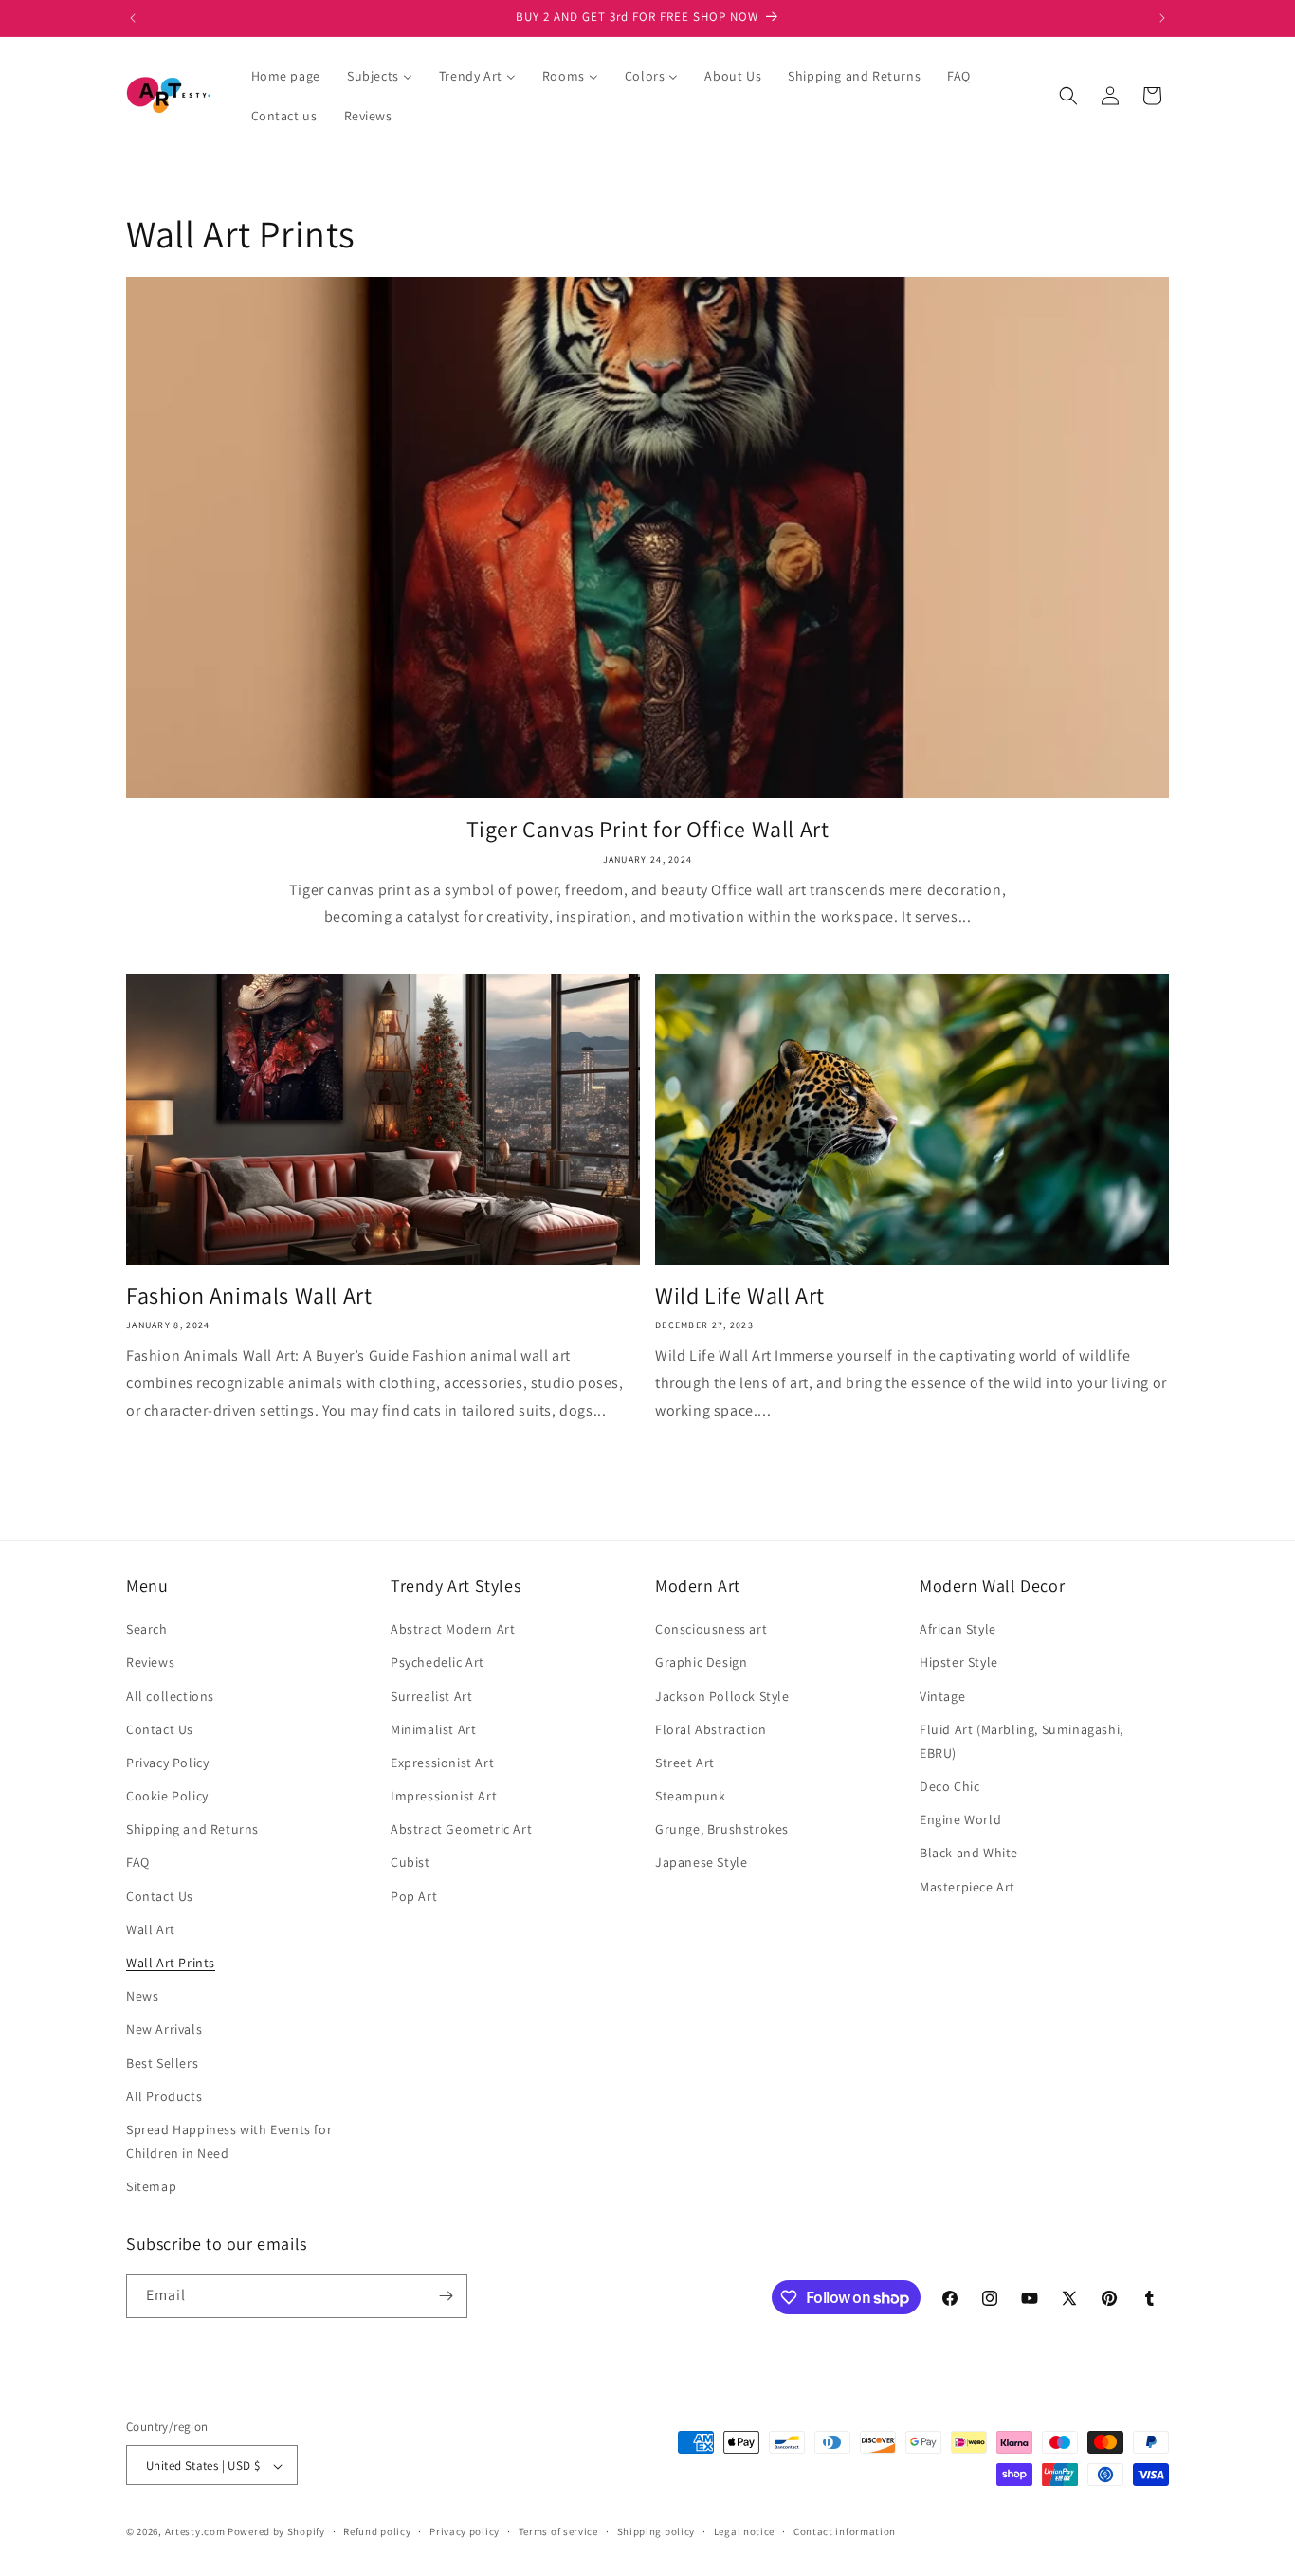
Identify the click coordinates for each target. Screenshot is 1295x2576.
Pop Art (414, 1896)
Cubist (410, 1863)
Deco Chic (949, 1786)
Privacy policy (465, 2531)
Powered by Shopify (276, 2532)
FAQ (138, 1863)
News (142, 1996)
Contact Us (160, 1729)
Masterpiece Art (967, 1887)
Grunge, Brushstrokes (722, 1829)
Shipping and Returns (192, 1829)
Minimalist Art (433, 1729)
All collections (170, 1696)
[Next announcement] (1162, 18)
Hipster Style (959, 1663)
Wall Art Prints (171, 1963)
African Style (958, 1629)
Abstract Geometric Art (461, 1829)
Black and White (969, 1854)
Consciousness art (711, 1629)
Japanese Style (701, 1863)
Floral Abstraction (711, 1729)
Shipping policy (657, 2531)
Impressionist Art (444, 1796)
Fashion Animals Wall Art (249, 1296)
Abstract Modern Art (453, 1629)
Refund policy (377, 2531)
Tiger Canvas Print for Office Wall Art (648, 829)
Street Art (685, 1763)
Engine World (960, 1819)
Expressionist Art (442, 1763)
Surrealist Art (431, 1696)
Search (147, 1629)
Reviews (150, 1663)
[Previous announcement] (133, 18)
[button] (1068, 96)
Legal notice (744, 2531)
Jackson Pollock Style (722, 1696)
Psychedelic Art (438, 1663)
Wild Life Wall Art (740, 1296)
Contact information (845, 2531)
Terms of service (558, 2531)
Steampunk (690, 1796)
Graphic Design (701, 1663)
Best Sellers (162, 2063)
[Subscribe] (446, 2296)
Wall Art (151, 1929)
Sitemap (151, 2187)
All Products (164, 2096)
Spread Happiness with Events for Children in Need (229, 2141)
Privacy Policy (167, 1763)
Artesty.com (195, 2532)
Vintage (942, 1696)
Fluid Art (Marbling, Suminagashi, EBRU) (1021, 1741)
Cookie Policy (167, 1796)
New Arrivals (164, 2030)
